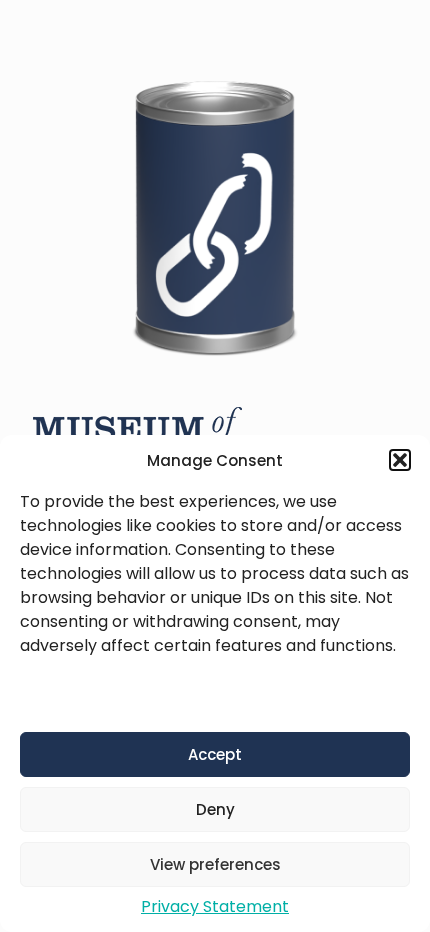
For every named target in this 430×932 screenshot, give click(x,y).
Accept (215, 754)
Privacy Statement (215, 906)
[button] (400, 460)
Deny (215, 809)
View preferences (215, 864)
